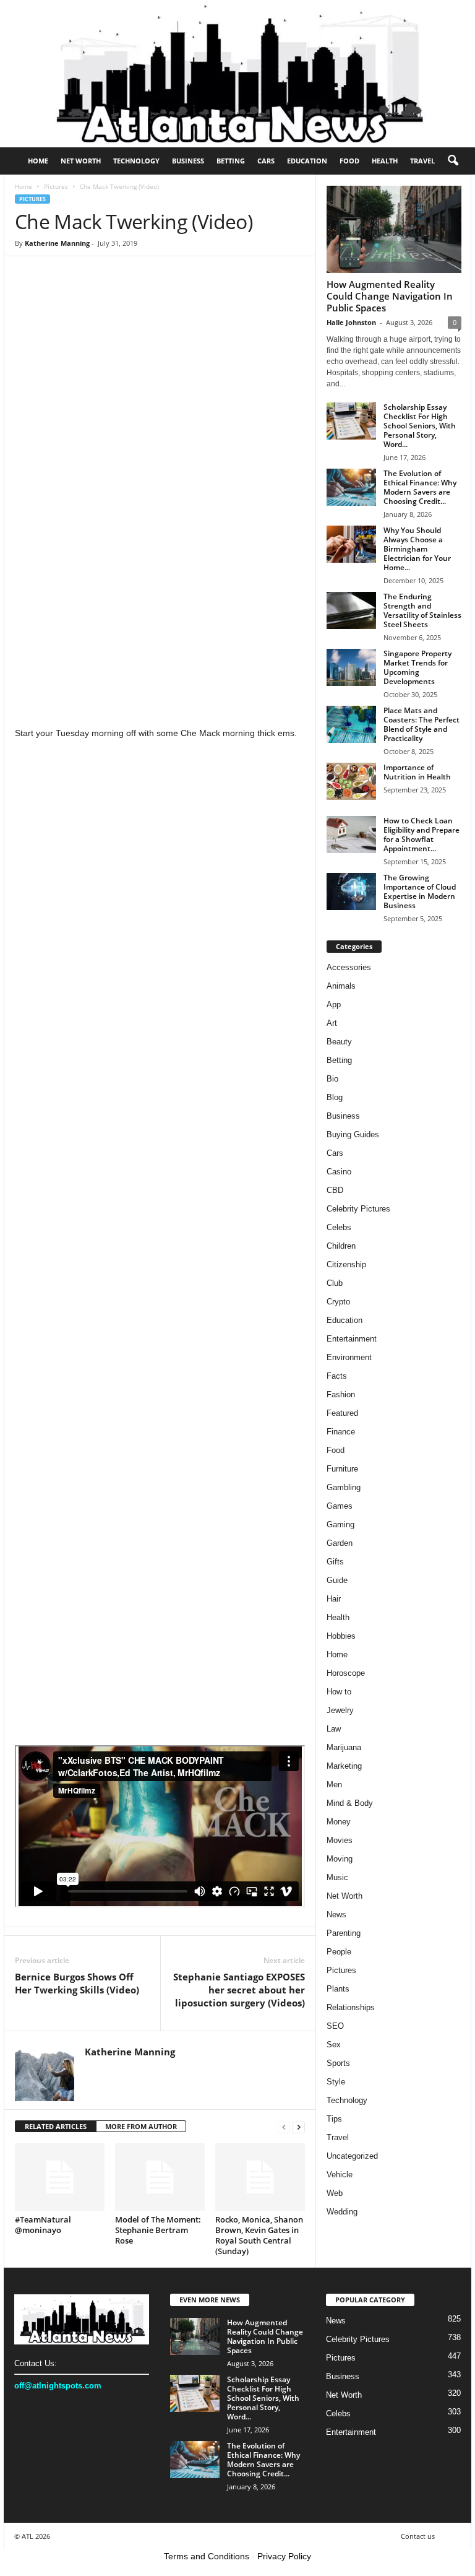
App (334, 1004)
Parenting (344, 1933)
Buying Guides (353, 1134)
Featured (342, 1413)
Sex (334, 2045)
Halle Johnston (351, 322)
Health (385, 161)
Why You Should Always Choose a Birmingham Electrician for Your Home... (417, 549)
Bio (332, 1079)
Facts (337, 1376)
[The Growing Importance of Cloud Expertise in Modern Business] (351, 891)
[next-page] (299, 2127)
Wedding (342, 2212)
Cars (266, 161)
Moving (340, 1859)
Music (337, 1877)
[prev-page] (284, 2127)
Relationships (351, 2007)
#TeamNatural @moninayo (43, 2225)
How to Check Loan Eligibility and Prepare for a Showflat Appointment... (422, 835)
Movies (340, 1840)
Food (349, 161)
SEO (335, 2026)
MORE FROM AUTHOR (141, 2126)
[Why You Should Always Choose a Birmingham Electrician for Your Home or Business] (351, 544)
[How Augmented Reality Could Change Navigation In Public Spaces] (394, 229)
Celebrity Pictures (358, 1209)
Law (334, 1729)
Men (334, 1785)
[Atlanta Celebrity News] (237, 74)
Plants (338, 1989)
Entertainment (352, 1339)
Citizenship (346, 1264)
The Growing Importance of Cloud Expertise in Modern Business (420, 891)
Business (188, 161)
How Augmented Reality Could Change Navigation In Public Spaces (390, 296)
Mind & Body (350, 1803)
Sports (338, 2063)
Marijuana (344, 1747)
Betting (231, 161)
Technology (136, 161)
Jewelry (340, 1710)
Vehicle (340, 2175)
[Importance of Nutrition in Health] (351, 781)
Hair (334, 1599)
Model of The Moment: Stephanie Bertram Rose (158, 2230)
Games (340, 1506)
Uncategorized (352, 2156)
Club (335, 1283)
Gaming (340, 1524)
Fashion (341, 1394)
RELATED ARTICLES (56, 2126)
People (339, 1952)
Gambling (344, 1487)
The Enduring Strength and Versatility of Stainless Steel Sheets (422, 610)
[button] (453, 161)
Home (38, 161)
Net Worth (81, 161)
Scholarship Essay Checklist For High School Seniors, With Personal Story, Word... (420, 426)
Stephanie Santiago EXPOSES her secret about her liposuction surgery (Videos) (239, 1990)
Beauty (339, 1042)
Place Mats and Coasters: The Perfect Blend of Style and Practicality (422, 724)
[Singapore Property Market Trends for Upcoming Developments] (351, 667)
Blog (335, 1097)
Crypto (338, 1302)
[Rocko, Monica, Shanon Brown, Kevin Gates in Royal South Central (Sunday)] (260, 2177)
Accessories (349, 967)
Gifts (335, 1562)
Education (307, 161)
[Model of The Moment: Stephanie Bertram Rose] (160, 2177)
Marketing (344, 1766)
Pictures (56, 186)
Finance (341, 1432)
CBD (335, 1190)
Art (332, 1023)
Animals (341, 986)
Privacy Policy (284, 2556)
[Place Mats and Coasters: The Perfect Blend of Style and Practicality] (351, 724)
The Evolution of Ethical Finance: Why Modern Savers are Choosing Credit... (420, 487)
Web (335, 2193)
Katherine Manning (57, 243)
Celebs (339, 1227)
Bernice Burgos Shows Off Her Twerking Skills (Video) (77, 1983)
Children (341, 1246)
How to (339, 1692)
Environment (349, 1357)
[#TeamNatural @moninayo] (60, 2177)
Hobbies (341, 1636)
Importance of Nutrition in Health (417, 772)
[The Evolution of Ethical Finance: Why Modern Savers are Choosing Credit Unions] (351, 487)
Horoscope (346, 1673)
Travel (422, 161)
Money (339, 1822)
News (336, 1915)
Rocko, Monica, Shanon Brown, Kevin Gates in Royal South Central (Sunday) (259, 2235)
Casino (339, 1172)
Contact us (418, 2536)
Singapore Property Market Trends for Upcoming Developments (417, 667)
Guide (337, 1580)
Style (336, 2082)
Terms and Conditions (207, 2556)
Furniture (342, 1469)
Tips (334, 2119)
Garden (340, 1543)
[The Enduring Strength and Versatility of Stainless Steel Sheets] (351, 610)
